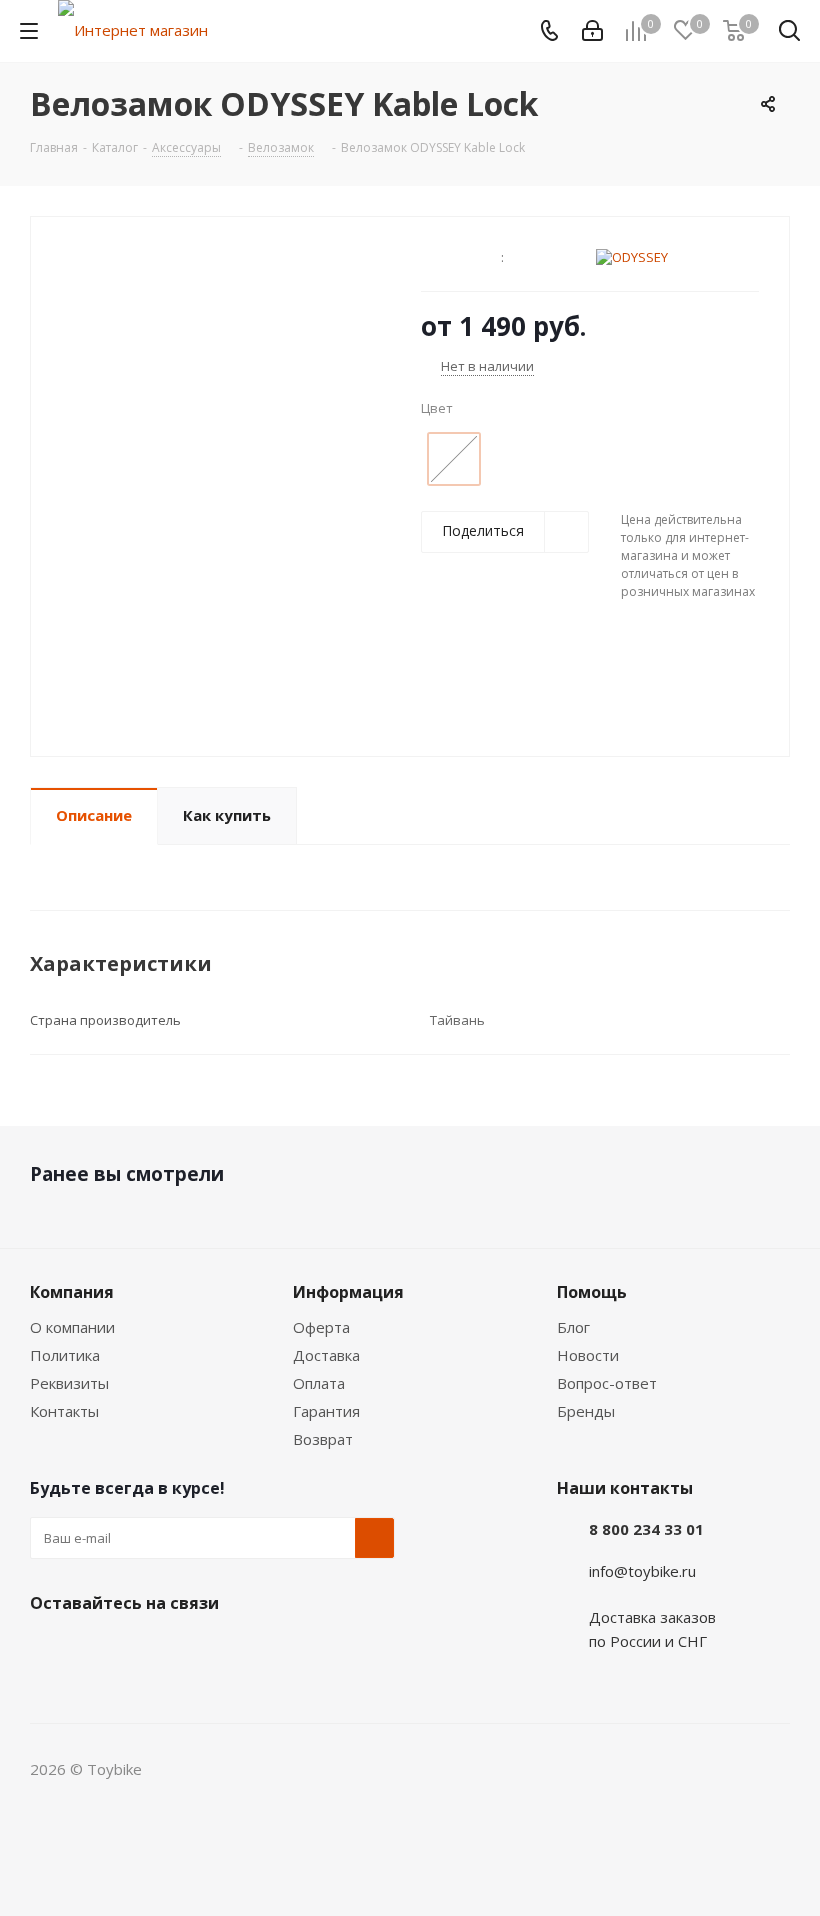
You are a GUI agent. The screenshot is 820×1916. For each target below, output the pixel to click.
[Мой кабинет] (592, 31)
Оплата (319, 1383)
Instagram (150, 1650)
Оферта (321, 1327)
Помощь (592, 1292)
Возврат (323, 1439)
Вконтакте (50, 1650)
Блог (573, 1327)
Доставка (326, 1355)
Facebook (100, 1650)
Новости (588, 1355)
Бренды (586, 1411)
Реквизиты (69, 1383)
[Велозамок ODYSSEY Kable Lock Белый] (220, 495)
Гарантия (326, 1411)
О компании (72, 1327)
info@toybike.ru (642, 1571)
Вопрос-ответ (607, 1383)
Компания (72, 1292)
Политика (65, 1355)
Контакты (64, 1411)
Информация (348, 1292)
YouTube (200, 1650)
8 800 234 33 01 (646, 1529)
